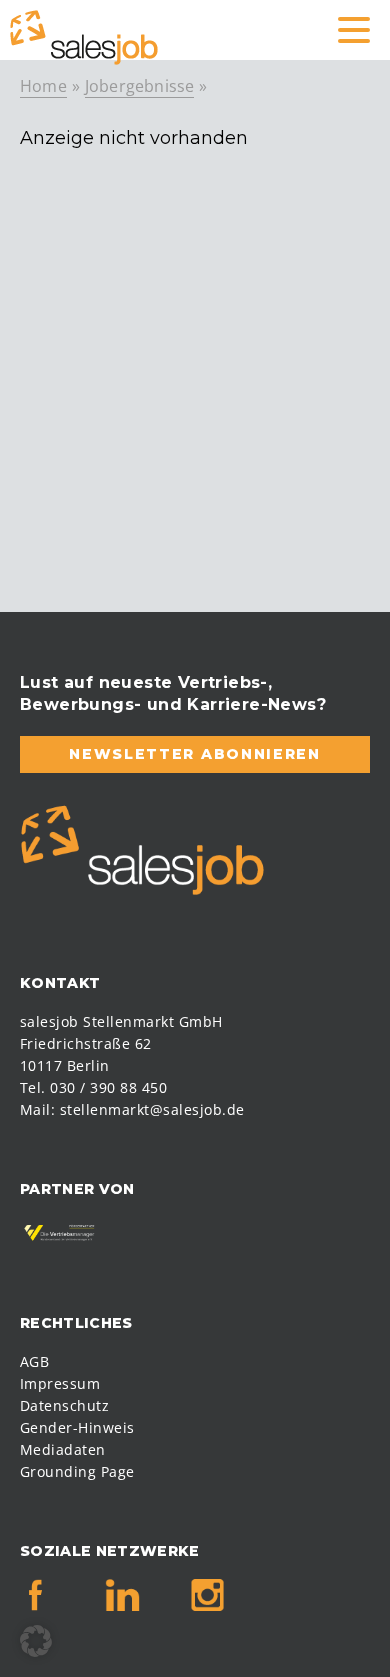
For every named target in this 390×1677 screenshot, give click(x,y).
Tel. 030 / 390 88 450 (93, 1087)
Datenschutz (64, 1405)
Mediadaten (63, 1449)
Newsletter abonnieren (194, 754)
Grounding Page (77, 1471)
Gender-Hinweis (77, 1427)
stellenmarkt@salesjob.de (152, 1109)
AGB (34, 1361)
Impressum (60, 1383)
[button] (36, 1641)
